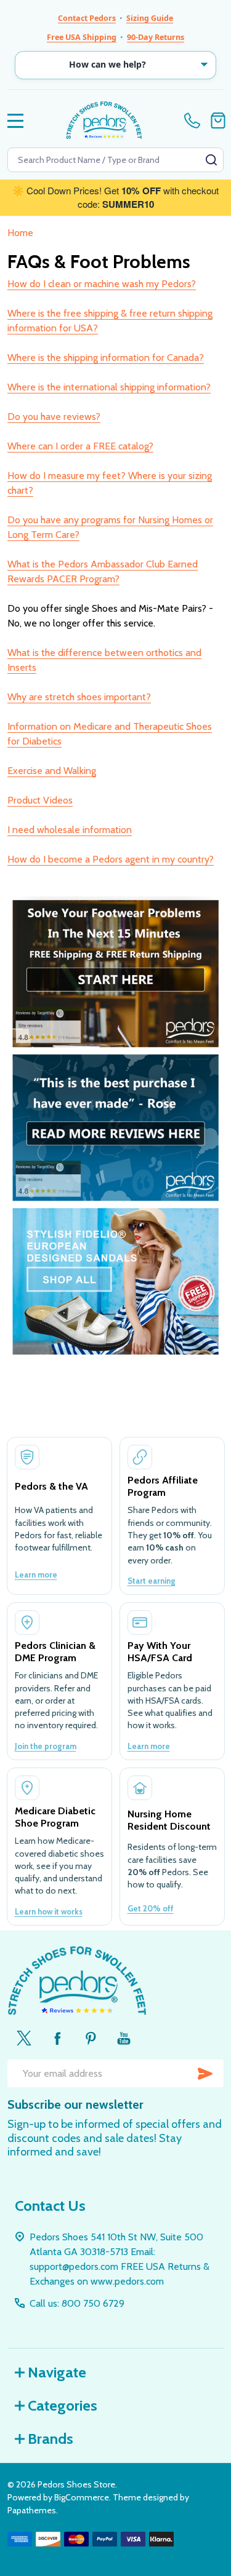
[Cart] (218, 121)
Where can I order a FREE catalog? (80, 446)
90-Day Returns (156, 37)
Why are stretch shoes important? (79, 697)
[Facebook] (57, 2038)
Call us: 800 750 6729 (77, 2303)
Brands (51, 2439)
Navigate (57, 2372)
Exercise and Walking (52, 771)
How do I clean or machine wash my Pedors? (102, 284)
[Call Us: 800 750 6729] (195, 121)
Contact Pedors (87, 18)
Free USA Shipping (82, 37)
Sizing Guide (150, 18)
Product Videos (40, 800)
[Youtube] (124, 2038)
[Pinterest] (91, 2038)
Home (20, 233)
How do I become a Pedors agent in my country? (111, 859)
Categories (63, 2405)
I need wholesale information (70, 830)
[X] (24, 2038)
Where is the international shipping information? (109, 387)
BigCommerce (82, 2497)
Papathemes (32, 2510)
